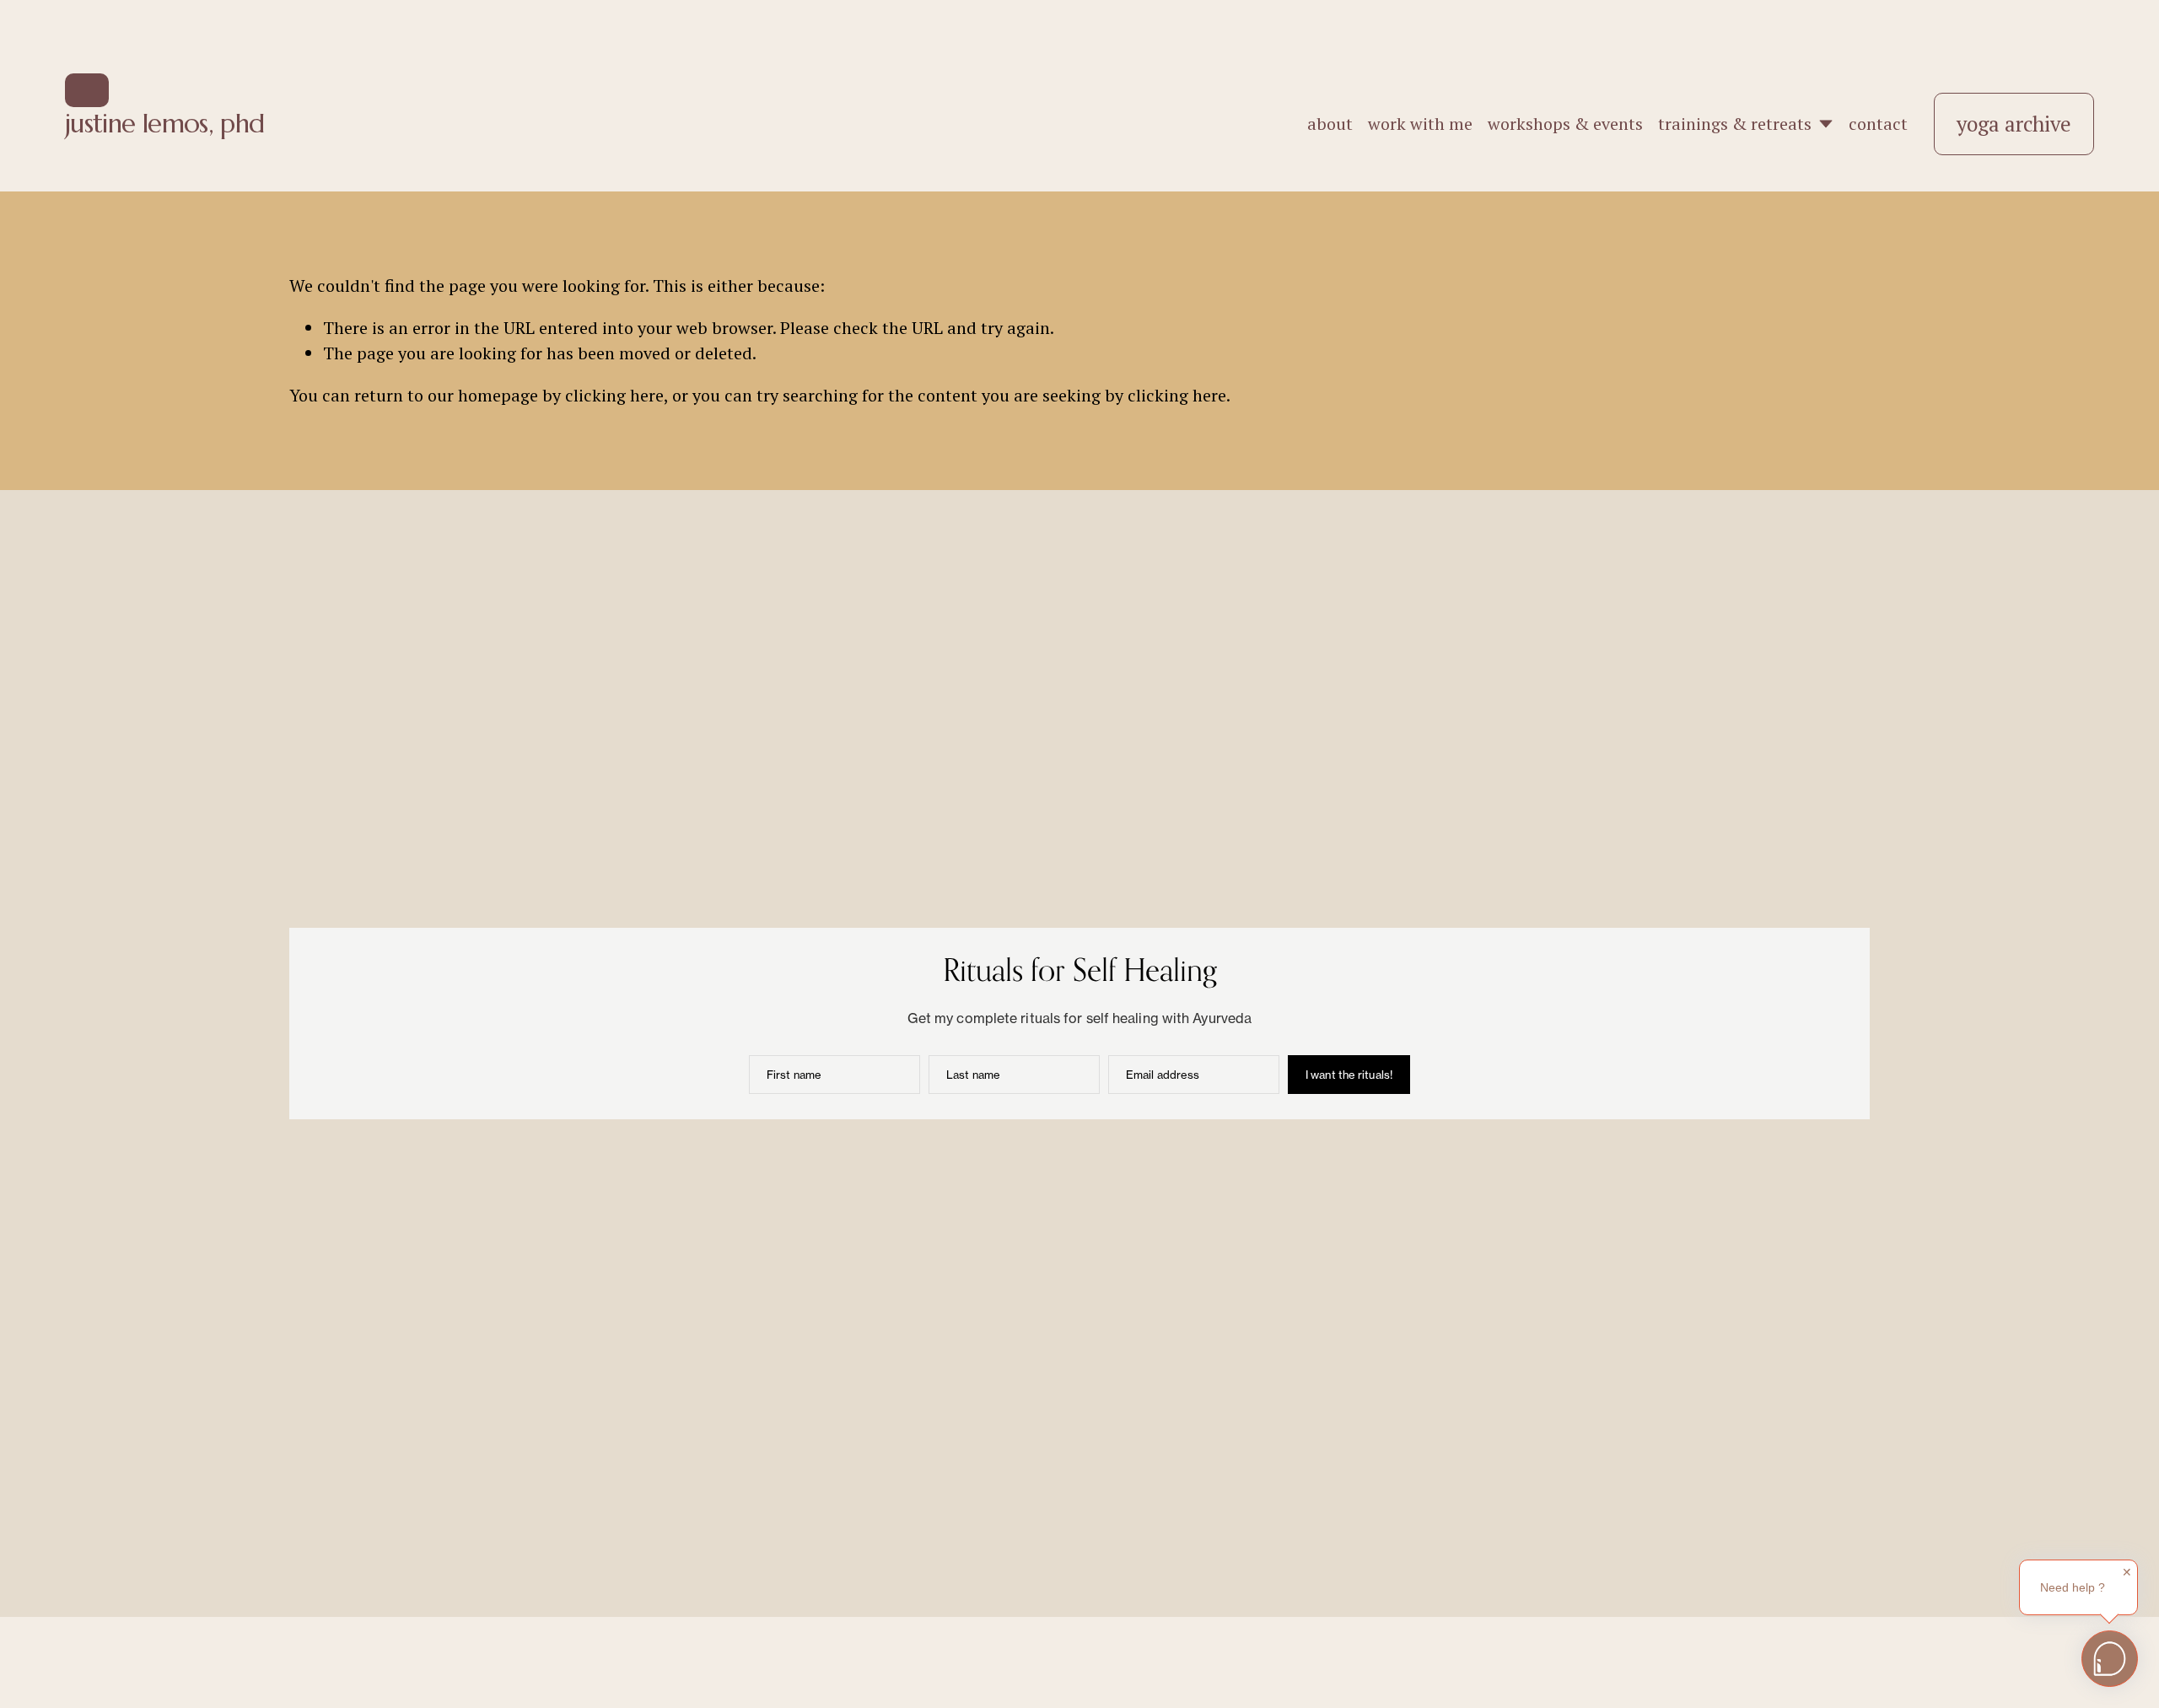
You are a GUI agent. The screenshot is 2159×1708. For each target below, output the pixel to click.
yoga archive (2014, 124)
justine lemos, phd (165, 124)
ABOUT (1330, 124)
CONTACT (1878, 124)
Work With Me (1420, 124)
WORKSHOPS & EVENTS (1565, 124)
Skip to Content (87, 90)
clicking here (614, 395)
